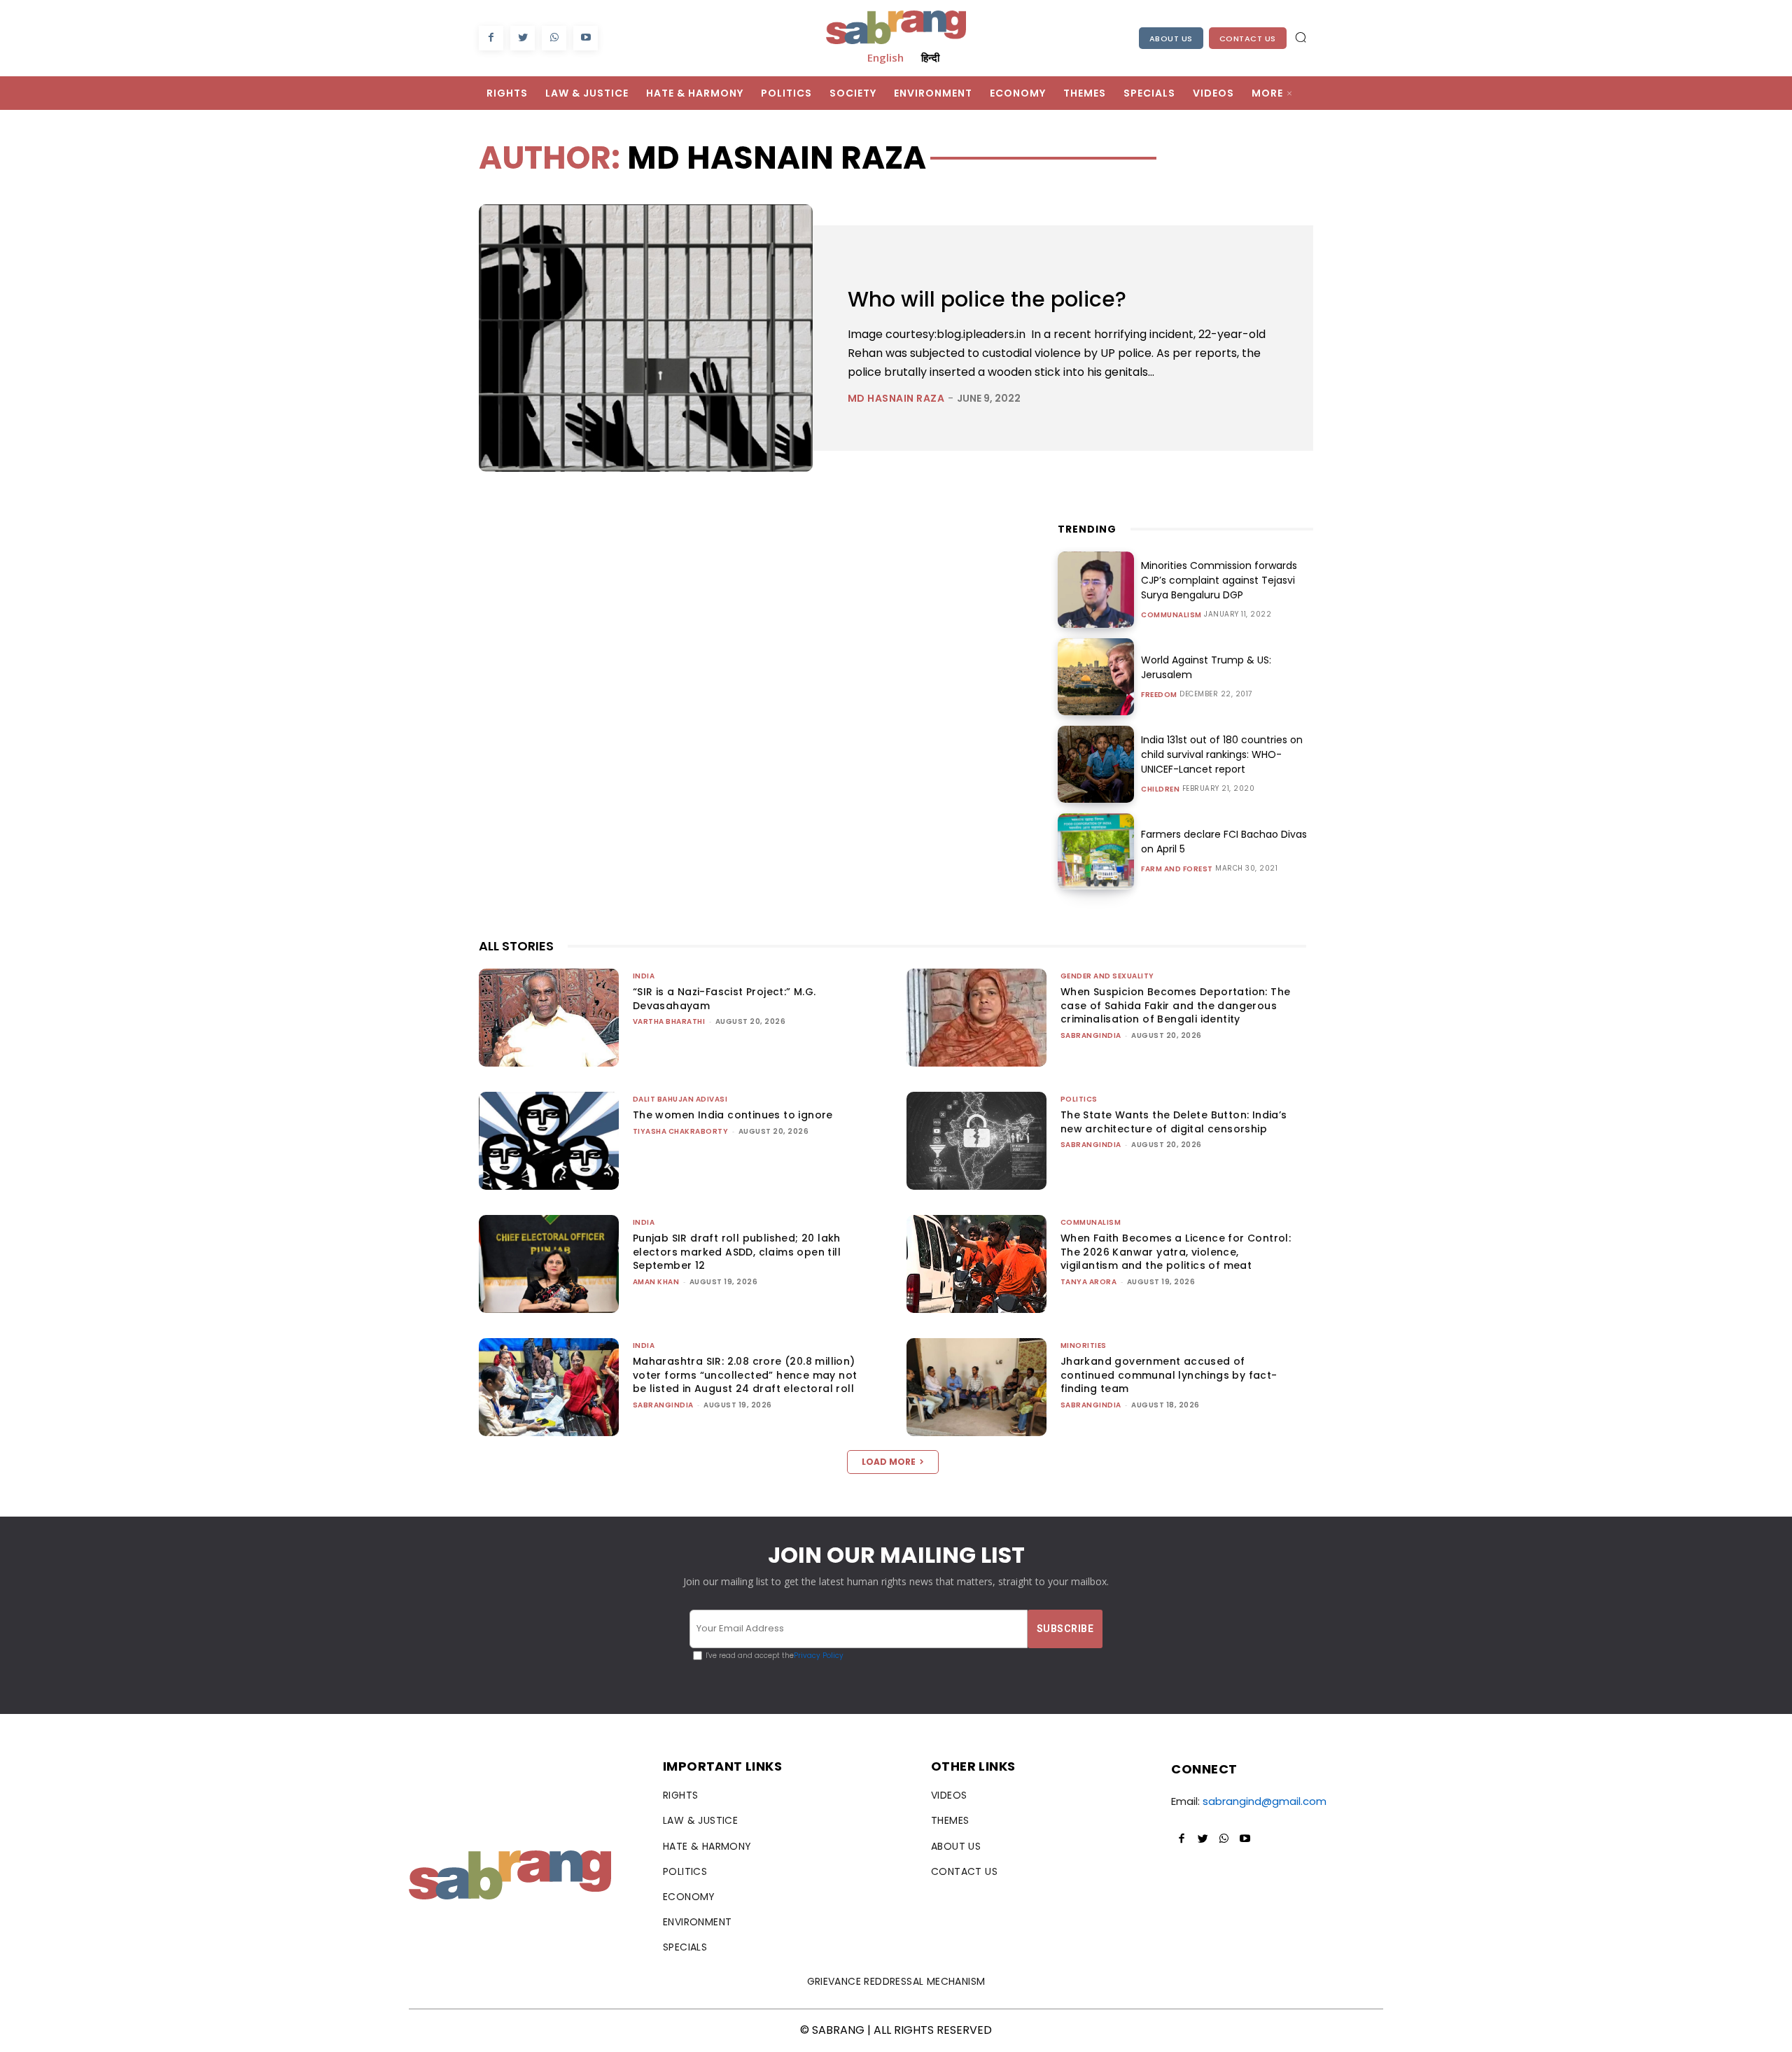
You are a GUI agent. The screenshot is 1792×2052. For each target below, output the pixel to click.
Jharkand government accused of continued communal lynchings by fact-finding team (1169, 1375)
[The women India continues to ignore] (549, 1141)
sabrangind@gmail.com (1265, 1801)
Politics (1079, 1099)
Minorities (1084, 1345)
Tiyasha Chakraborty (681, 1131)
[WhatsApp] (554, 38)
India (644, 976)
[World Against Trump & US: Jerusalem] (1096, 677)
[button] (1301, 37)
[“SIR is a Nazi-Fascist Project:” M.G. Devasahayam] (549, 1018)
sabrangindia (1091, 1035)
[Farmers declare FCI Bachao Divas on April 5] (1096, 852)
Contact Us (1248, 38)
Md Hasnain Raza (896, 398)
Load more (889, 1462)
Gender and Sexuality (1107, 976)
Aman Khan (656, 1282)
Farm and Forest (1177, 869)
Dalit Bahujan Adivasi (680, 1099)
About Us (1171, 38)
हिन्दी (930, 57)
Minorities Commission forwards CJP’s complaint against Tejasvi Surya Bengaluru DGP (1219, 580)
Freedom (1159, 695)
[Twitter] (523, 38)
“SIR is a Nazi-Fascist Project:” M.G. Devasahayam (724, 999)
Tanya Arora (1089, 1282)
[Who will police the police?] (646, 338)
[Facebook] (491, 38)
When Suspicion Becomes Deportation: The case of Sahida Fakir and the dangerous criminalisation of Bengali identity (1176, 1005)
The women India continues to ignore (733, 1115)
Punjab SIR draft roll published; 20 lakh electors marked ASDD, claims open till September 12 (737, 1252)
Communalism (1171, 615)
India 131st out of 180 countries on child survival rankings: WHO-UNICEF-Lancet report (1222, 754)
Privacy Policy (819, 1656)
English (885, 57)
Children (1160, 789)
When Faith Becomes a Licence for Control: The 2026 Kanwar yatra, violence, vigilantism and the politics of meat (1176, 1252)
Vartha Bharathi (669, 1021)
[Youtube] (586, 38)
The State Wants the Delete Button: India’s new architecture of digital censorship (1174, 1122)
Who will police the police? (987, 299)
